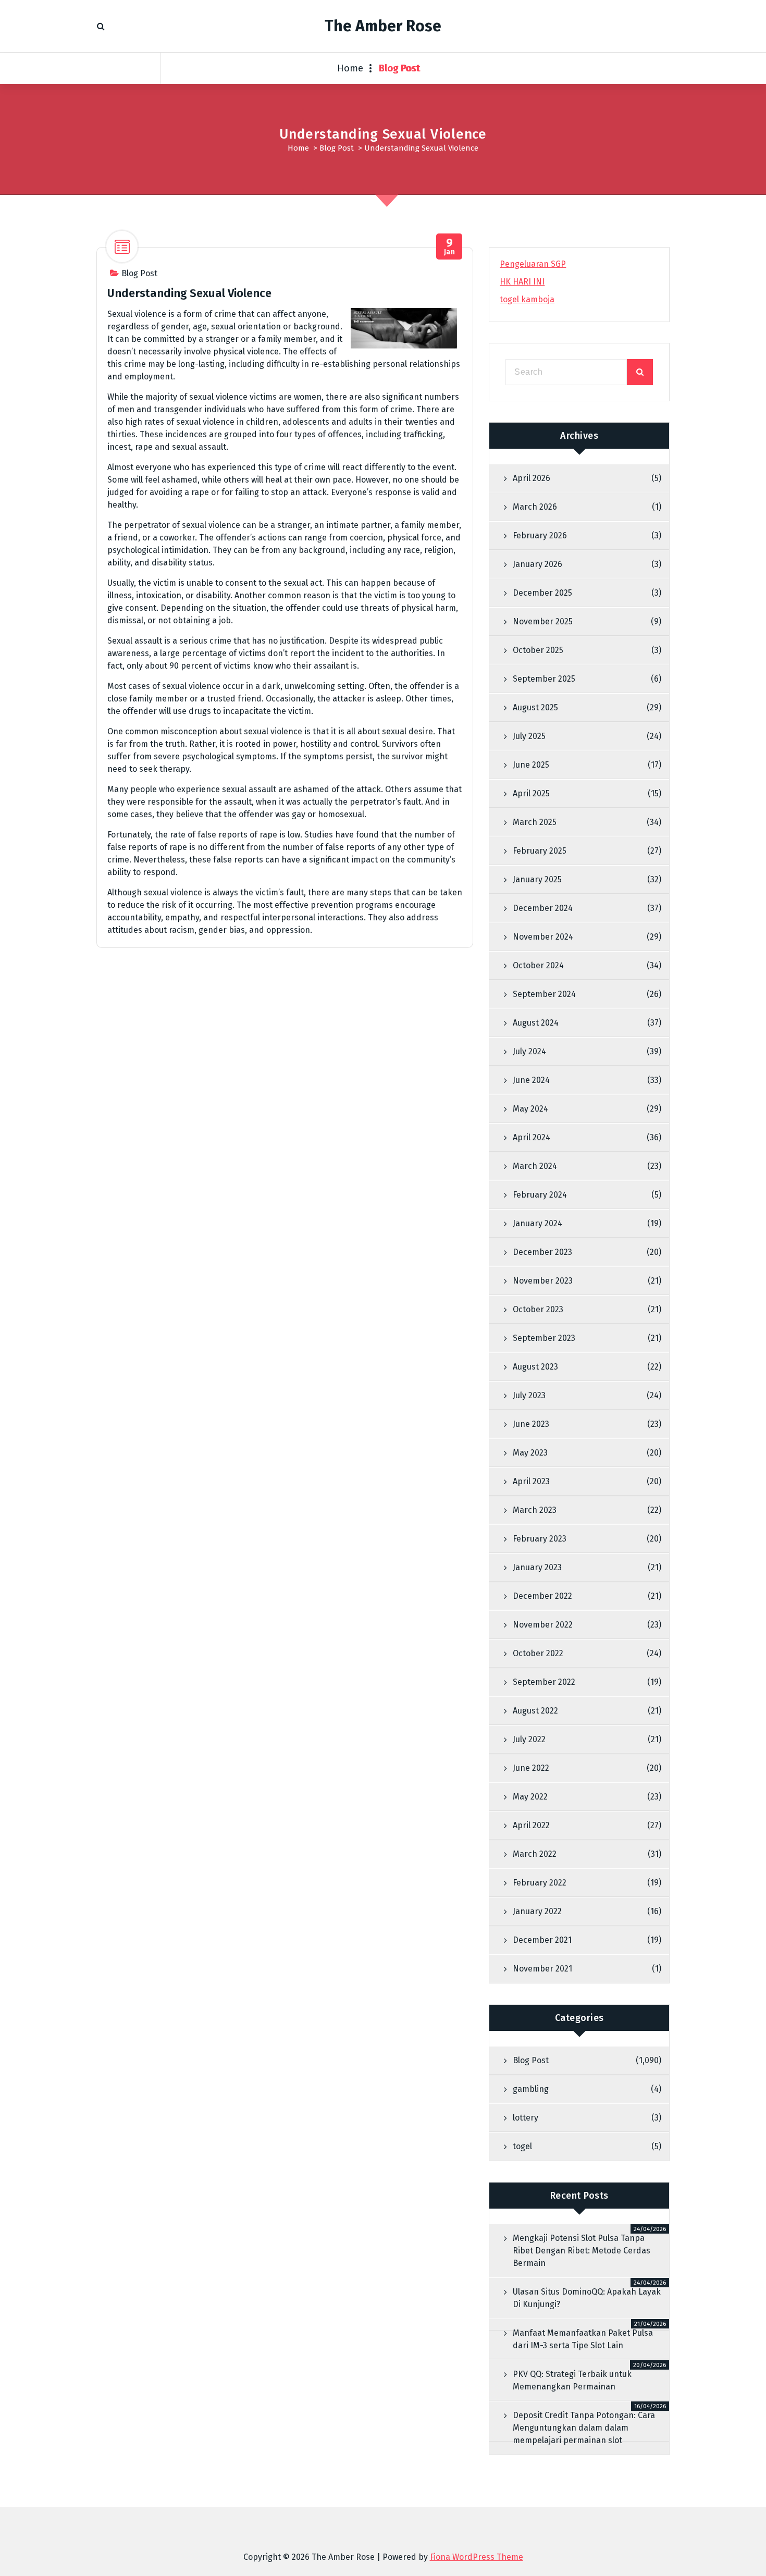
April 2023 (531, 1481)
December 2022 (542, 1596)
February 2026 (540, 535)
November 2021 (542, 1969)
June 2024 (531, 1080)
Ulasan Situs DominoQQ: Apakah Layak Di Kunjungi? (587, 2298)
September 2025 (544, 679)
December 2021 (542, 1940)
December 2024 (543, 908)
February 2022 (540, 1883)
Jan (450, 247)
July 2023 (529, 1395)
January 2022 (537, 1911)
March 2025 (535, 822)
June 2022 (531, 1768)
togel (522, 2146)
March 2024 (535, 1166)
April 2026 (532, 478)
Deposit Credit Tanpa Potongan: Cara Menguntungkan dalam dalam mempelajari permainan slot (584, 2428)
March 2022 (535, 1854)
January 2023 (537, 1567)
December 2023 (542, 1252)
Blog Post (400, 68)
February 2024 (540, 1195)
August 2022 (535, 1711)
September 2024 (544, 994)
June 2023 (531, 1424)
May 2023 (530, 1453)
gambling (531, 2089)
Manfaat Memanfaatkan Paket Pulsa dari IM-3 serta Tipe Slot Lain (583, 2339)
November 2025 (543, 621)
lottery (526, 2118)
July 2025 (529, 736)
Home (350, 68)
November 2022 (543, 1625)
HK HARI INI (522, 282)
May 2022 (530, 1797)
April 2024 (532, 1137)
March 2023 (535, 1510)
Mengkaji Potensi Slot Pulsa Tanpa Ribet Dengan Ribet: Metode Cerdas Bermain (582, 2251)
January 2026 (538, 564)
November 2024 (543, 937)
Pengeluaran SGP (533, 264)
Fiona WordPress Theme (477, 2557)
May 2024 (530, 1109)
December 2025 (542, 593)
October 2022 (538, 1653)
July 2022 (529, 1739)
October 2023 (538, 1309)
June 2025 (531, 765)
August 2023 (535, 1367)
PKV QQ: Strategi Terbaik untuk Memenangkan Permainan (572, 2380)
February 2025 (540, 851)
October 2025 (538, 650)
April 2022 (531, 1825)
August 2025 (535, 707)
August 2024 (536, 1023)
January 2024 (538, 1223)
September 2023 (544, 1338)
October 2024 (538, 965)
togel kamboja (527, 299)
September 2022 (544, 1682)
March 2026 (535, 507)
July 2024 (529, 1051)
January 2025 (537, 879)
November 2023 (543, 1281)
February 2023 (540, 1539)
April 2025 (531, 793)
